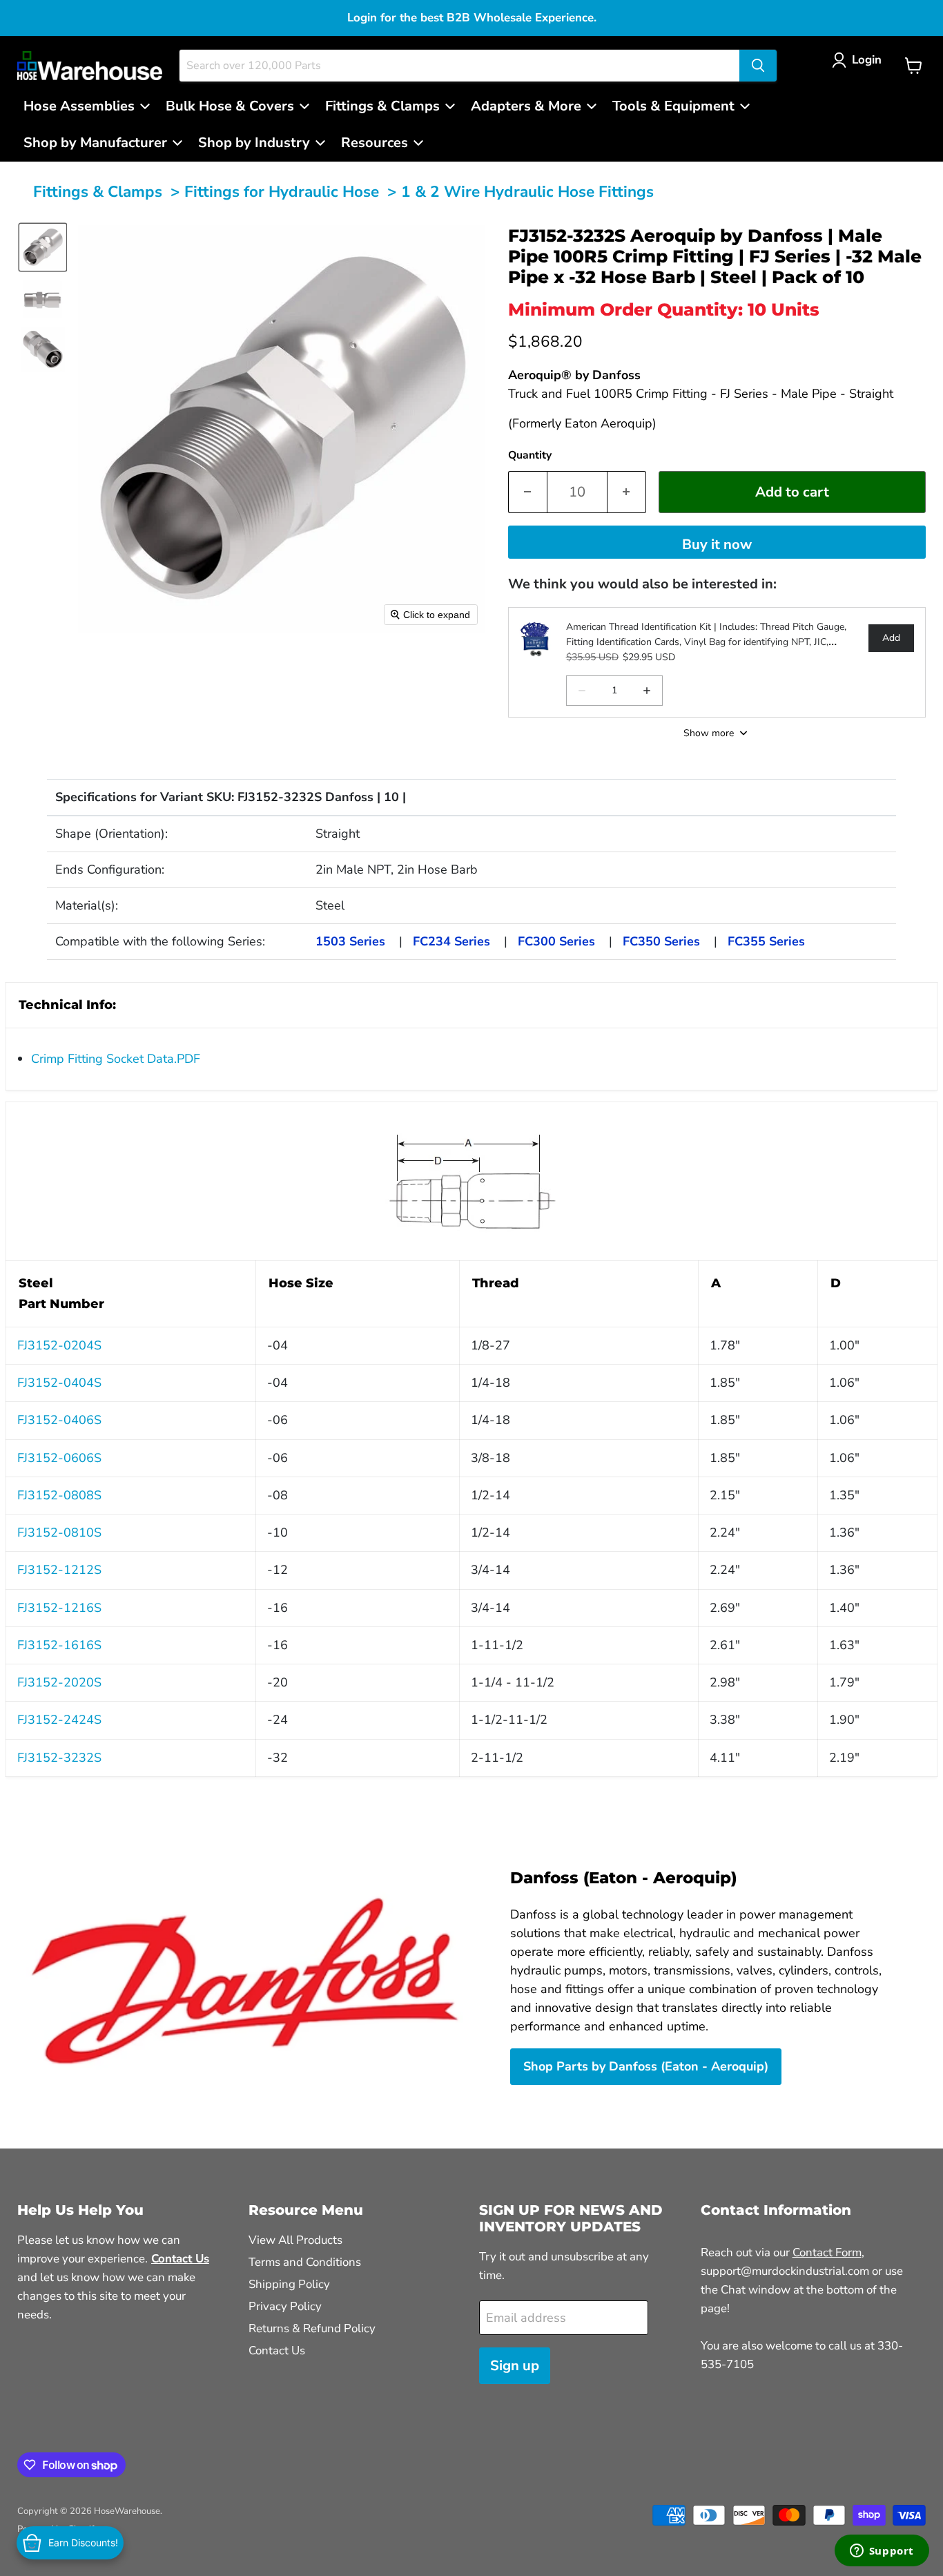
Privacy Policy (285, 2306)
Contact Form (827, 2252)
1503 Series (350, 941)
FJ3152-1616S (59, 1645)
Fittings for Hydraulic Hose (282, 192)
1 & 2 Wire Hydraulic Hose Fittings (527, 192)
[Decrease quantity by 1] (527, 492)
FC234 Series (451, 941)
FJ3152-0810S (59, 1532)
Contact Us (277, 2351)
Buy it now (717, 545)
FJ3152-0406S (59, 1420)
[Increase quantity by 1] (627, 492)
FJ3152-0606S (59, 1458)
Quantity (530, 455)
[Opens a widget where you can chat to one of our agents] (882, 2552)
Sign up (515, 2366)
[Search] (758, 66)
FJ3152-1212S (59, 1570)
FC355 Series (766, 941)
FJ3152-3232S (59, 1758)
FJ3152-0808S (59, 1495)
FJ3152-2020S (59, 1682)
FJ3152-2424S (59, 1720)
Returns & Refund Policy (312, 2328)
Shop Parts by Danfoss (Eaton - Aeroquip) (646, 2066)
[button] (860, 60)
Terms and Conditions (305, 2262)
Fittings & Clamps (98, 192)
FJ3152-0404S (59, 1383)
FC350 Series (661, 941)
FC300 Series (556, 941)
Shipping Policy (289, 2284)
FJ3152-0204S (59, 1345)
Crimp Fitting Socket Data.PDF (116, 1059)
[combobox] (459, 66)
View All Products (295, 2240)
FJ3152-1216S (59, 1608)
